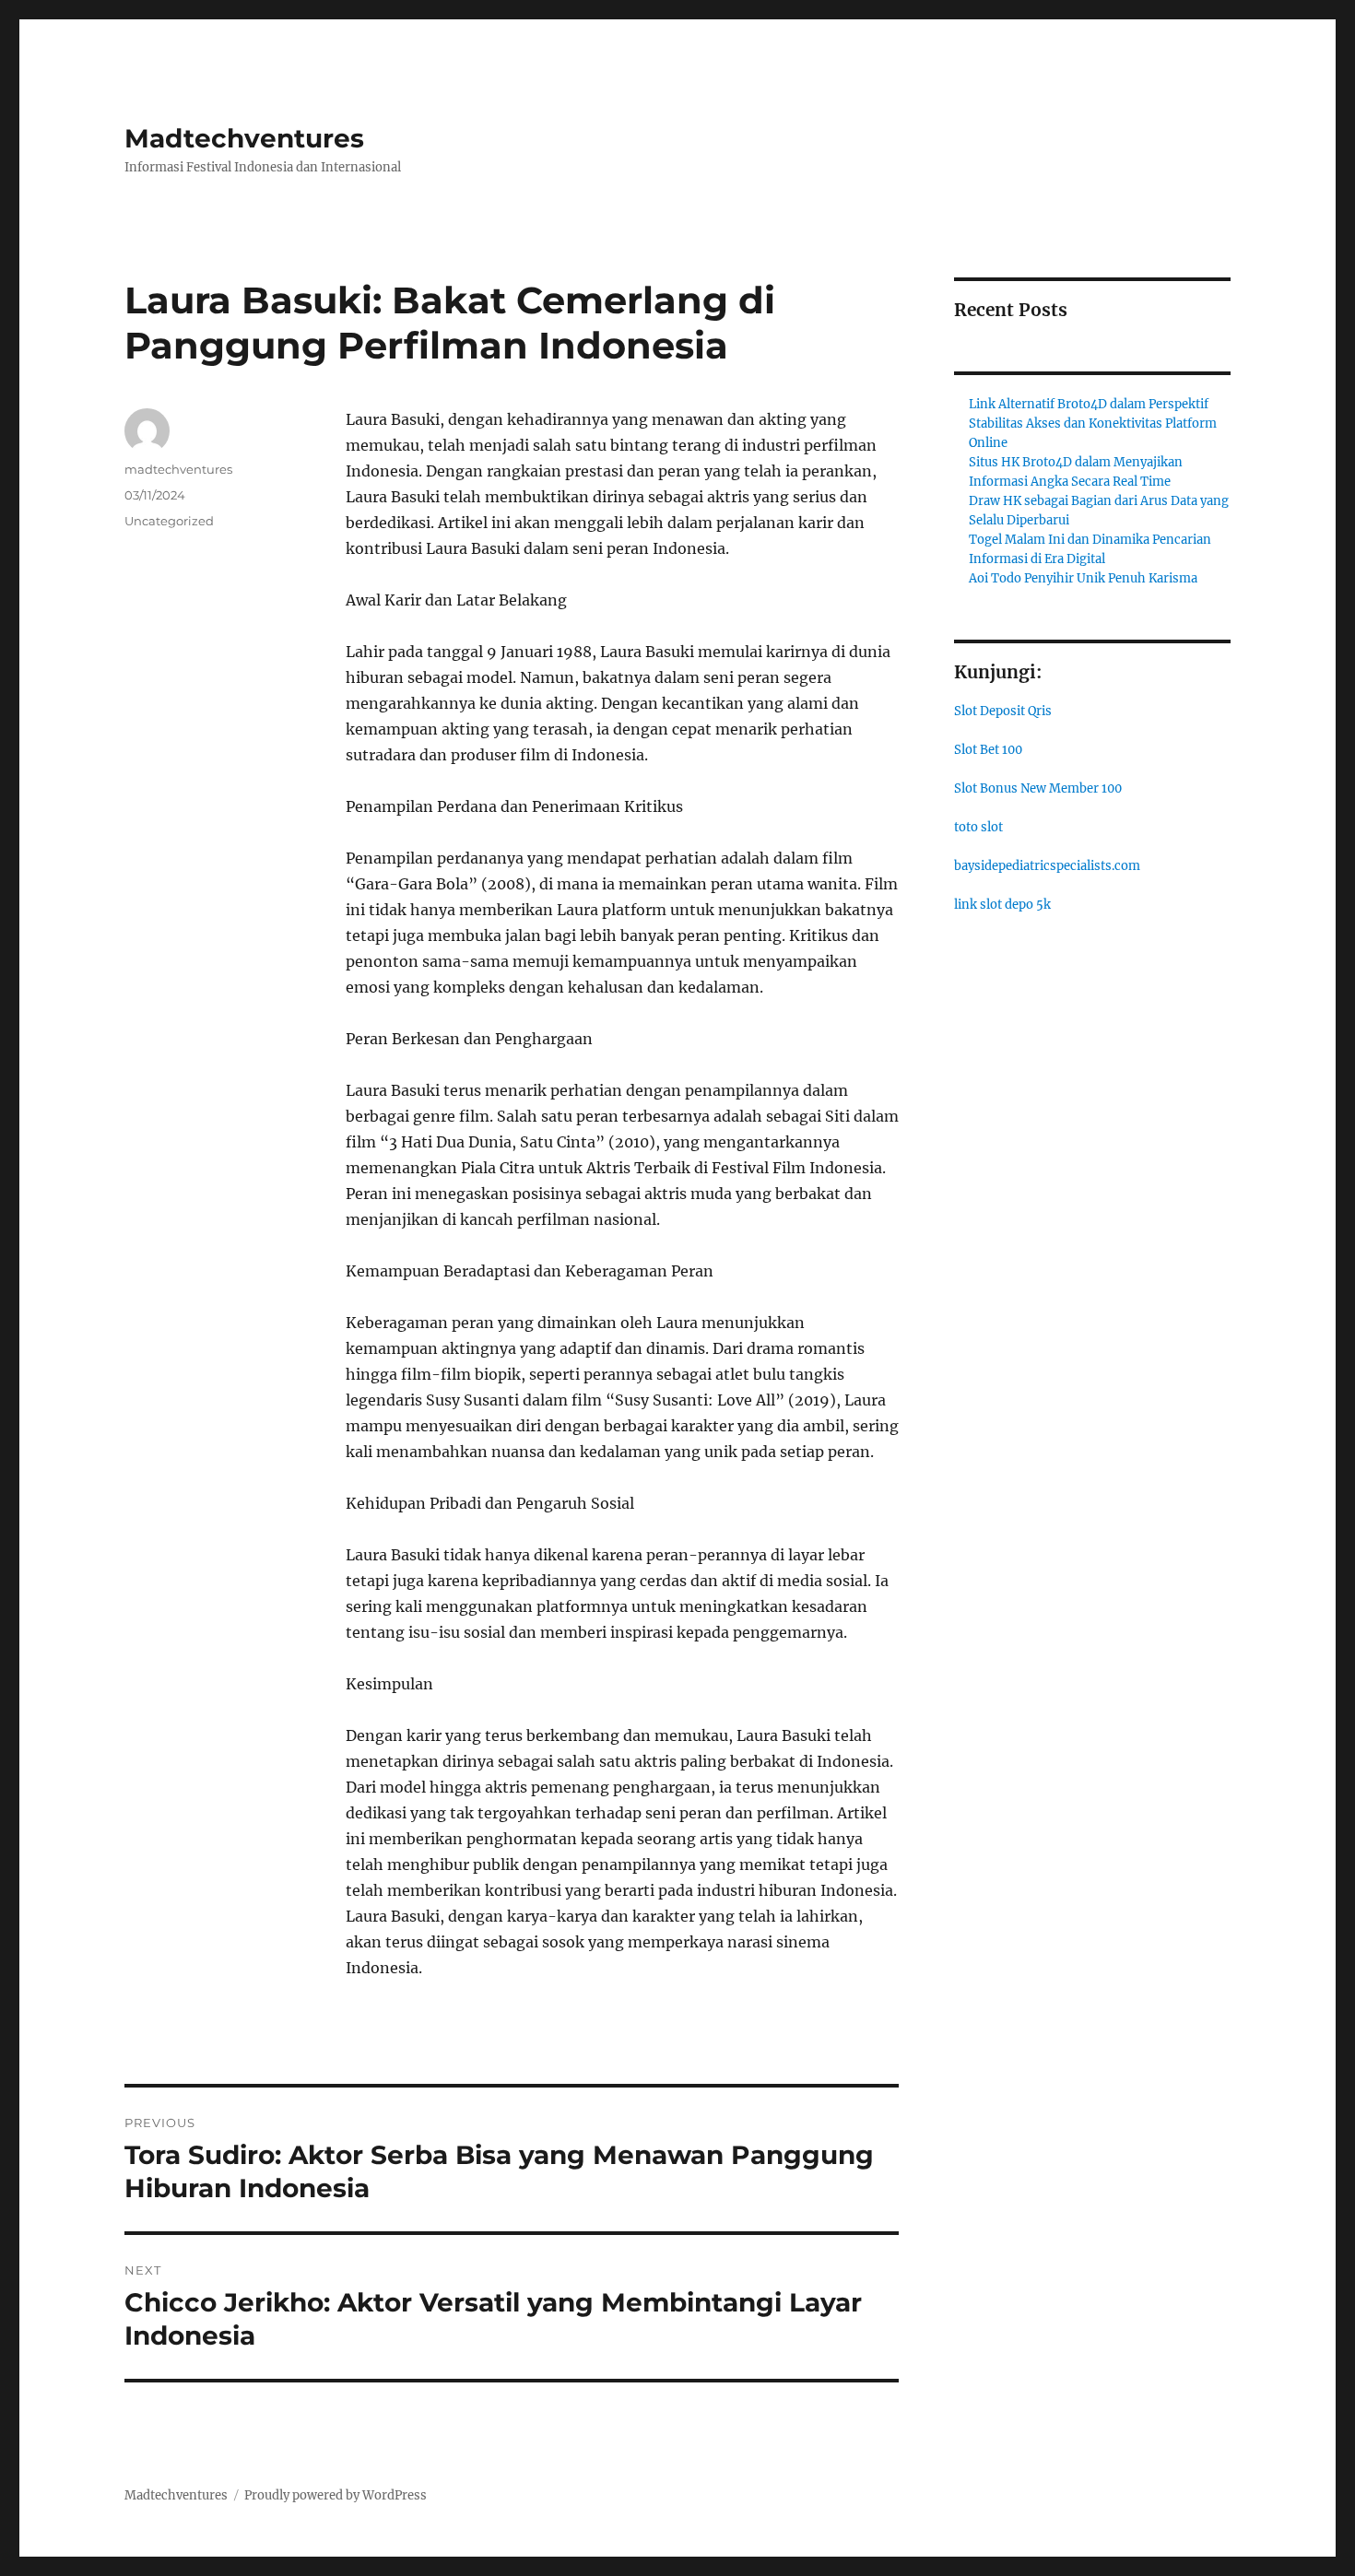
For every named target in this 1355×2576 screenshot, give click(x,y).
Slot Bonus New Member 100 (1038, 788)
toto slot (978, 827)
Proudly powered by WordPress (336, 2495)
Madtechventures (244, 138)
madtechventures (178, 469)
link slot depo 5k (1002, 905)
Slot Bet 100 (988, 750)
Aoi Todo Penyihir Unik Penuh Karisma (1083, 578)
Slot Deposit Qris (1003, 711)
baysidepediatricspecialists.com (1047, 866)
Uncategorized (169, 521)
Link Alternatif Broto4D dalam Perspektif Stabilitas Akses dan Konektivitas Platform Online (1093, 423)
